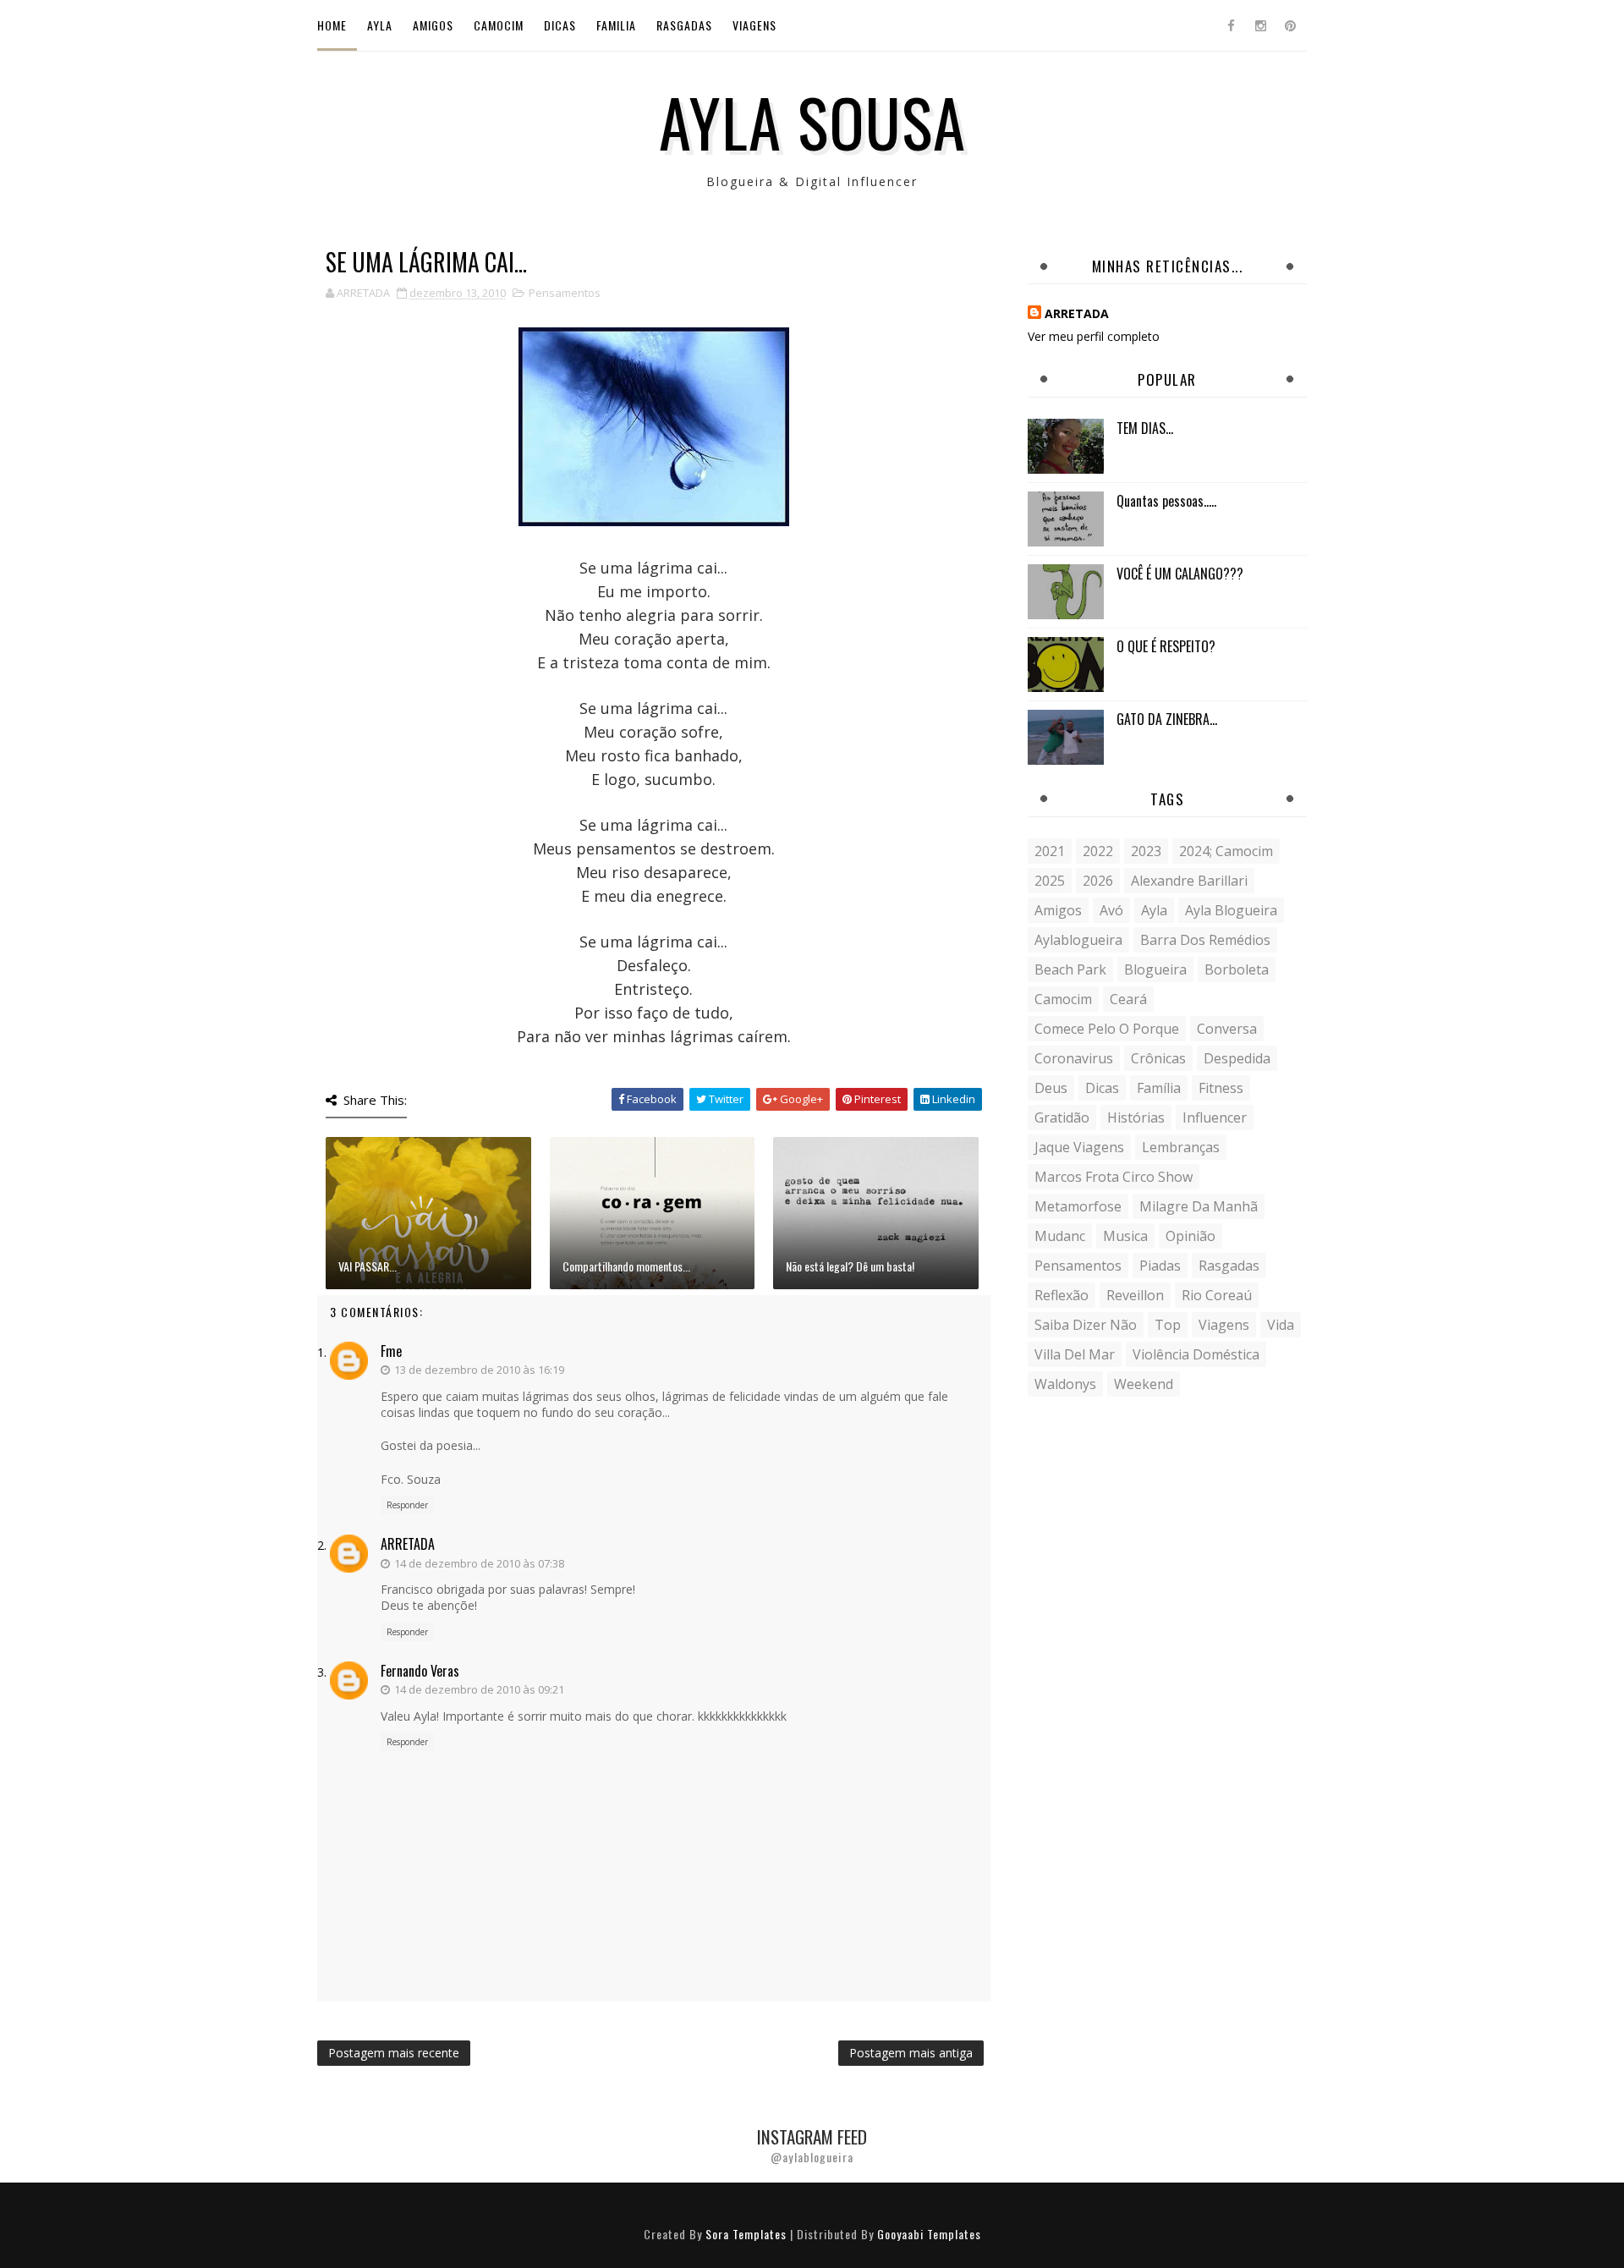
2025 (1050, 881)
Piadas (1160, 1266)
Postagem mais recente (394, 2053)
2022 (1098, 851)
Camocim (499, 25)
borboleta (1237, 969)
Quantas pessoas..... (1166, 501)
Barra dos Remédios (1205, 940)
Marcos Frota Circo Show (1114, 1177)
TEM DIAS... (1145, 428)
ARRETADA (408, 1544)
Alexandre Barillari (1189, 881)
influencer (1215, 1118)
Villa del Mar (1075, 1354)
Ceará (1128, 999)
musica (1125, 1236)
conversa (1227, 1029)
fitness (1221, 1088)
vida (1281, 1325)
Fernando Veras (420, 1671)
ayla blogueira (1231, 910)
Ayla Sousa (812, 121)
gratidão (1062, 1118)
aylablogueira (1078, 940)
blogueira (1155, 969)
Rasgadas (684, 25)
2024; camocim (1226, 851)
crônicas (1158, 1058)
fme (391, 1351)
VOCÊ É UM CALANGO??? (1180, 574)
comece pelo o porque (1107, 1029)
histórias (1136, 1118)
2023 (1146, 851)
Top (1168, 1325)
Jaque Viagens (1079, 1147)
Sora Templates (746, 2234)
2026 (1098, 881)
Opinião (1191, 1236)
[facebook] (1231, 25)
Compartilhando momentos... (626, 1266)
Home (332, 25)
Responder (407, 1505)
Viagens (754, 25)
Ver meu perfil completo (1094, 336)
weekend (1144, 1384)
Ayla (380, 25)
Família (1159, 1088)
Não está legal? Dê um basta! (850, 1266)
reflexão (1062, 1295)
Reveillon (1135, 1295)
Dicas (560, 25)
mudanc (1060, 1236)
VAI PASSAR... (368, 1266)
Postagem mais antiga (911, 2053)
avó (1111, 910)
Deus (1051, 1088)
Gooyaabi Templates (929, 2234)
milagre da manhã (1199, 1206)
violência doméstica (1196, 1354)
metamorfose (1078, 1206)
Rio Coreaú (1217, 1295)
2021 (1050, 851)
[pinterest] (1290, 25)
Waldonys (1065, 1384)
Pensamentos (565, 293)
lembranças (1181, 1147)
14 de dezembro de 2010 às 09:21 (479, 1689)
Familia (616, 25)
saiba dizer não (1086, 1325)
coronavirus (1074, 1058)
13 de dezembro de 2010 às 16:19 (479, 1370)
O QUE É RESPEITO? (1166, 646)
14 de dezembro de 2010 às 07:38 (479, 1563)
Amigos (433, 25)
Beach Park (1070, 969)
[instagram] (1260, 25)
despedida (1237, 1058)
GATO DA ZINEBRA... (1167, 719)
